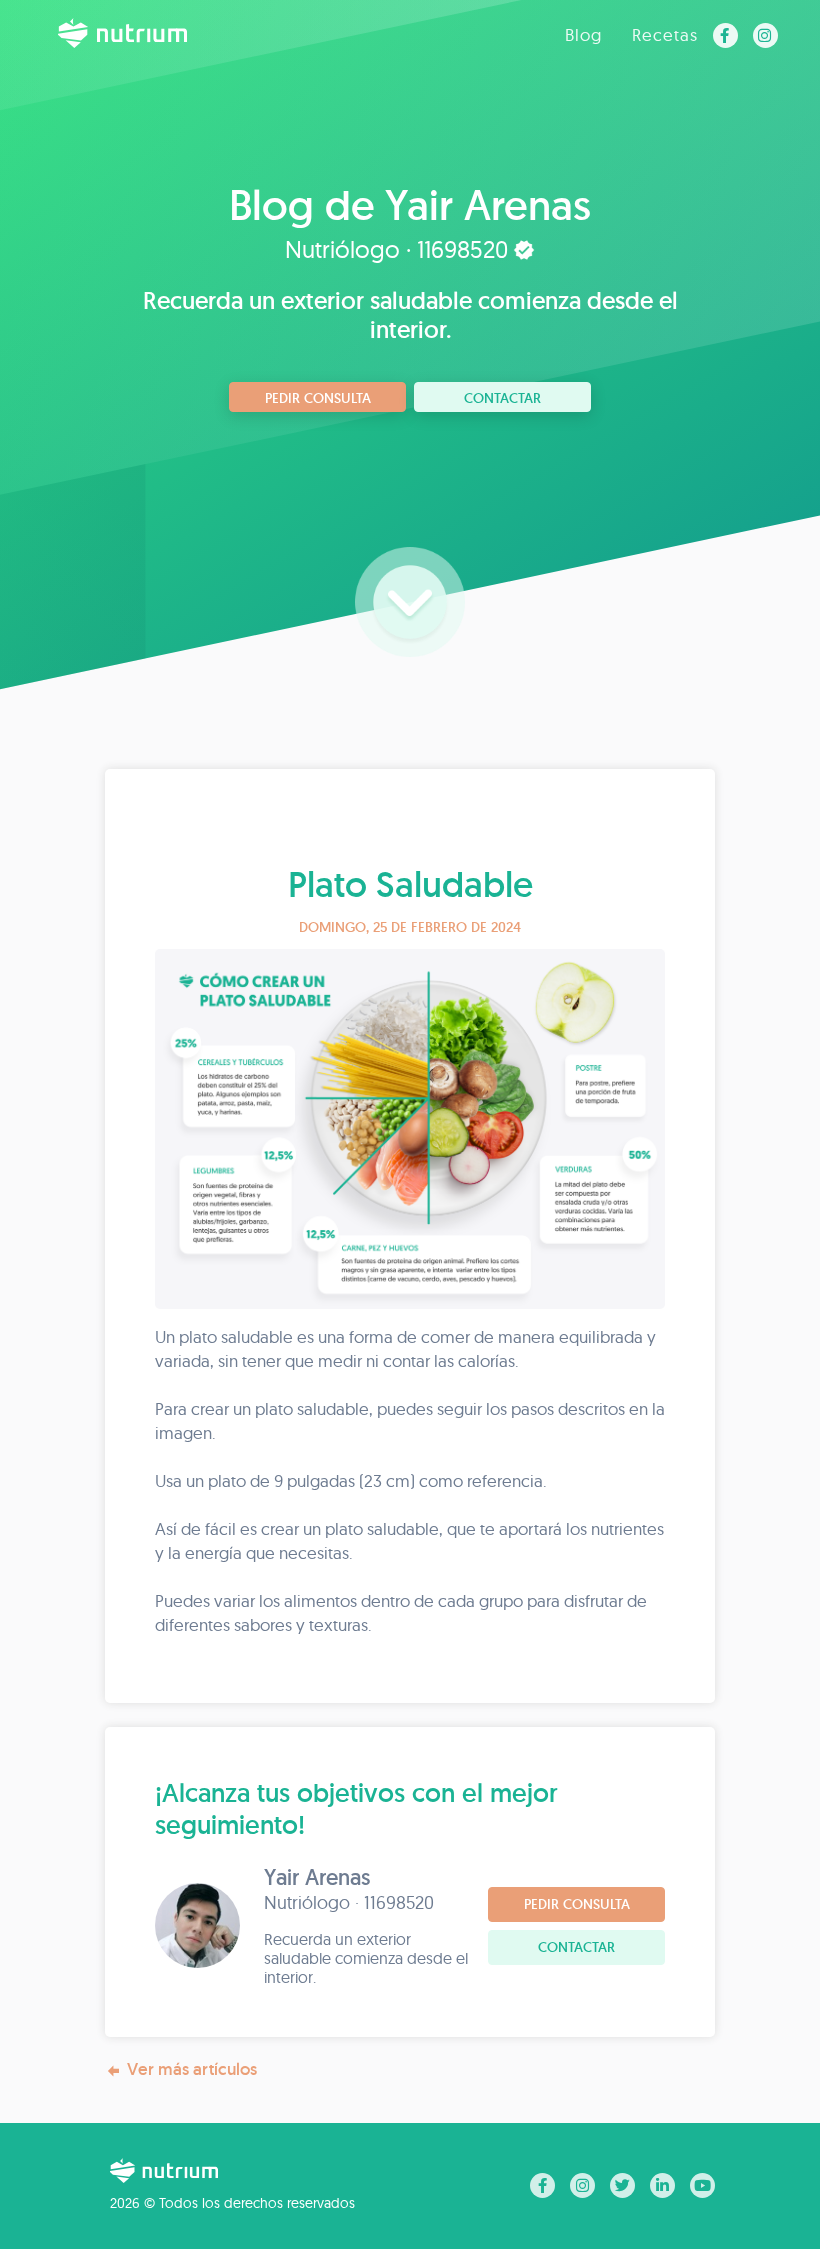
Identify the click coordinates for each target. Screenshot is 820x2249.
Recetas (665, 34)
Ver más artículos (192, 2069)
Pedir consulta (318, 398)
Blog (583, 34)
